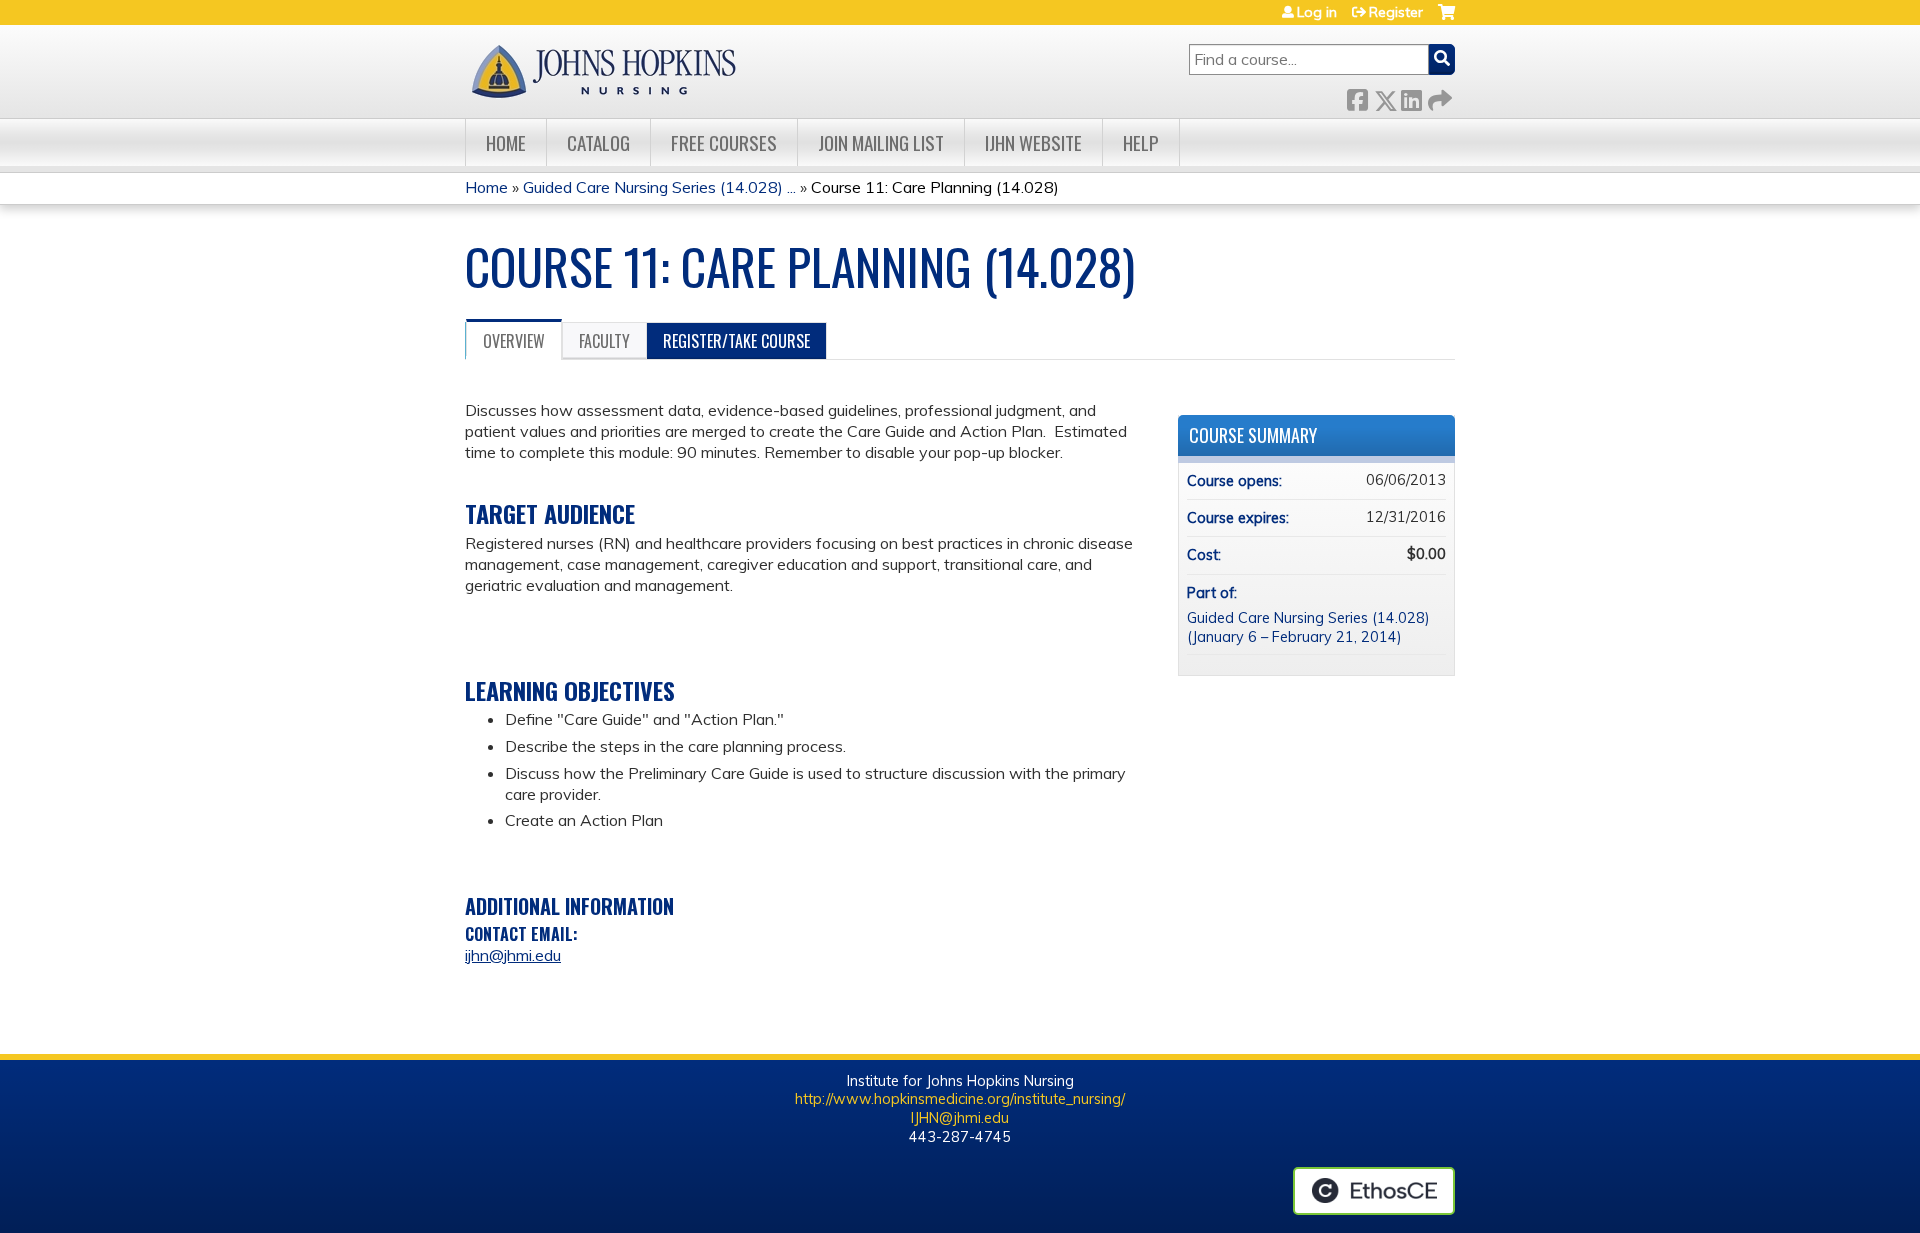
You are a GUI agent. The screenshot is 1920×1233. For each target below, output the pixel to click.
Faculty (604, 341)
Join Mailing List (881, 142)
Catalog (598, 142)
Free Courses (724, 142)
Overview (514, 341)
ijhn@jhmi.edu (513, 955)
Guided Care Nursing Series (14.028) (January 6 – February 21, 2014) (1308, 627)
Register (1396, 12)
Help (1141, 142)
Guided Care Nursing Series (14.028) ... (659, 187)
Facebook (1357, 96)
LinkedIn (1411, 96)
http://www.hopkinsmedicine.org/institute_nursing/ (960, 1099)
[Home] (603, 71)
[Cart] (1446, 19)
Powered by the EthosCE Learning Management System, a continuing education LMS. (1374, 1191)
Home (506, 142)
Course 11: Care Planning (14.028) (935, 187)
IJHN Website (1033, 142)
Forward (1438, 96)
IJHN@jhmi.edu (960, 1118)
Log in (1317, 12)
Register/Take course (736, 341)
